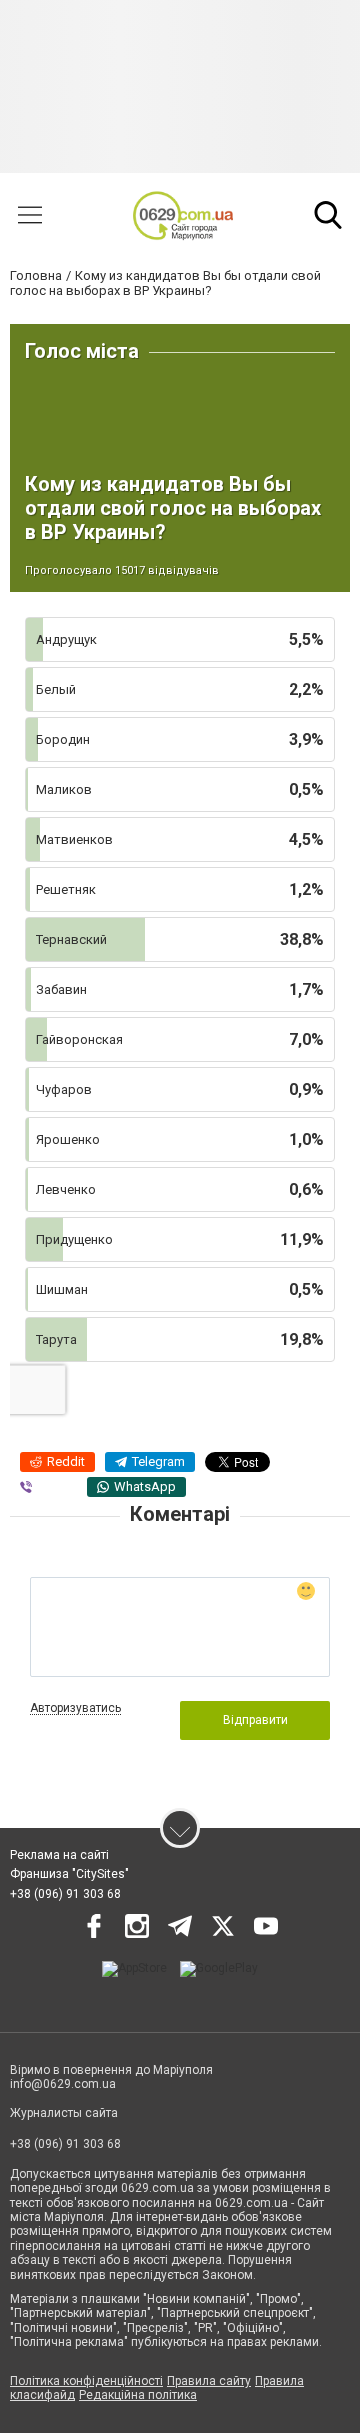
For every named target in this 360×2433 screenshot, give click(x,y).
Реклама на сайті (59, 1855)
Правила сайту (209, 2381)
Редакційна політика (138, 2395)
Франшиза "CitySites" (69, 1874)
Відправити (255, 1720)
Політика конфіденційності (86, 2381)
